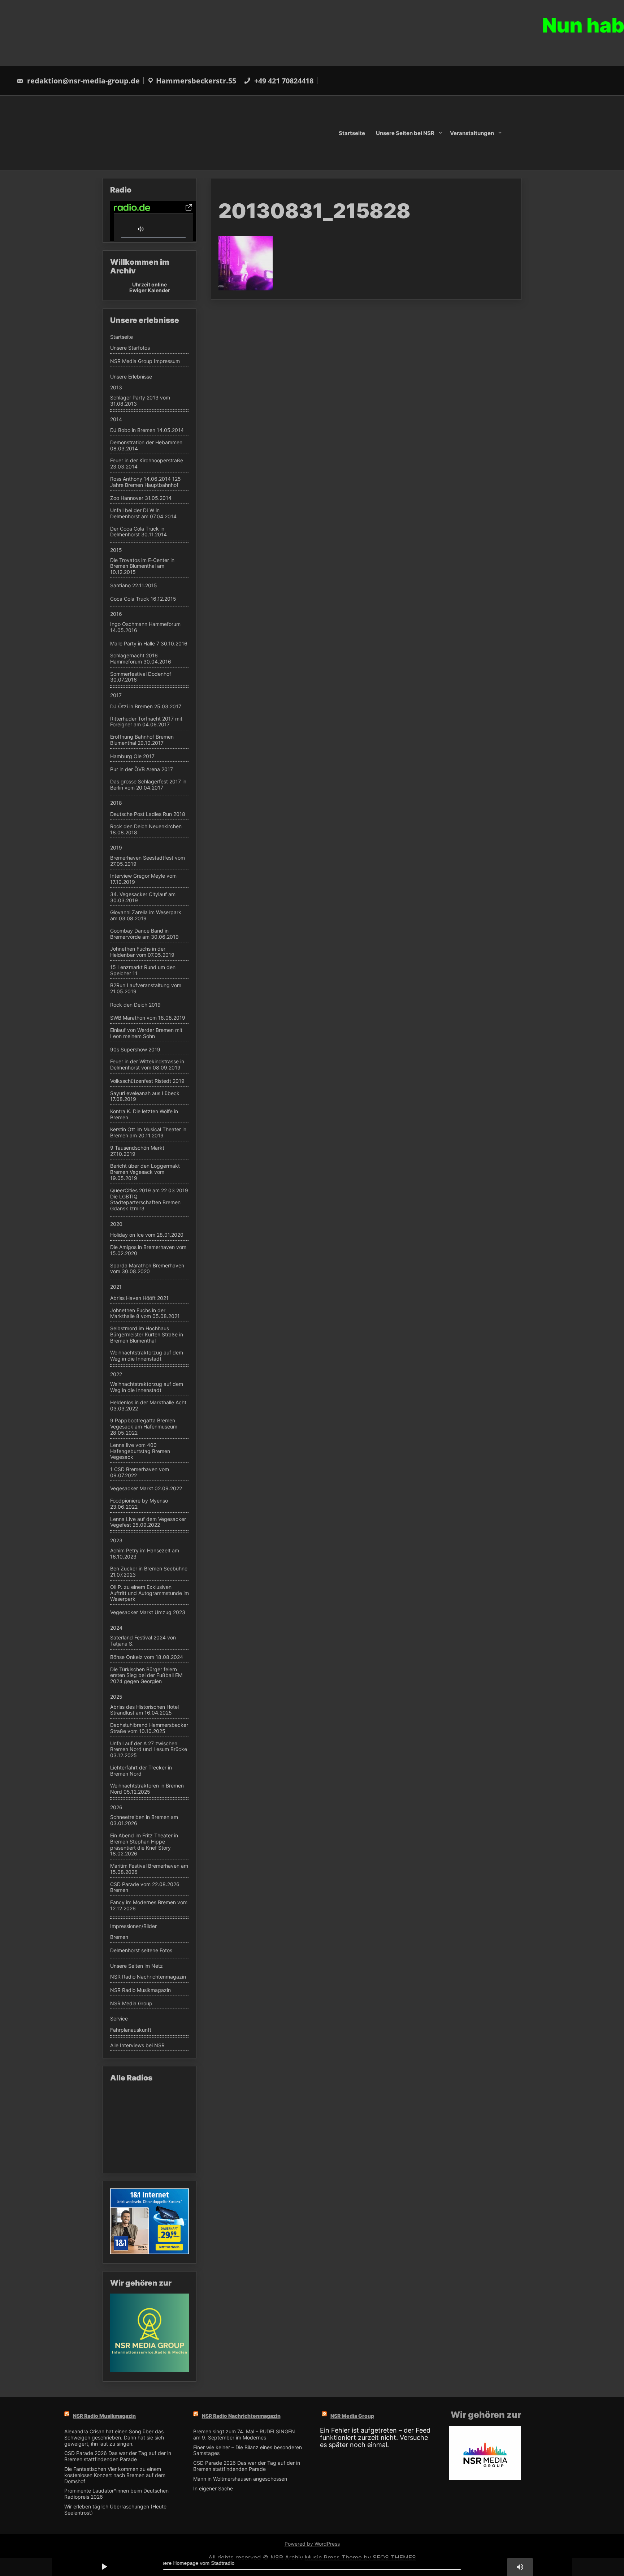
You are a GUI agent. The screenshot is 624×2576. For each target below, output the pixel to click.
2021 (116, 1287)
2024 (116, 1628)
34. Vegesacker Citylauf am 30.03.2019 (143, 897)
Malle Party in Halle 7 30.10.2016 (149, 644)
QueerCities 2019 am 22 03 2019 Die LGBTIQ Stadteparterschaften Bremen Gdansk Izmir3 (149, 1200)
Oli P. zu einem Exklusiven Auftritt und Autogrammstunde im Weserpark (149, 1593)
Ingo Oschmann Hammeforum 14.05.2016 (145, 627)
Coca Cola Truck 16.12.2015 (143, 599)
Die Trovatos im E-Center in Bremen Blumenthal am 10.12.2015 (142, 566)
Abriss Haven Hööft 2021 (139, 1298)
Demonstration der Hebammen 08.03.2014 (146, 446)
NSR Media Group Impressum (145, 361)
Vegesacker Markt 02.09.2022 (146, 1488)
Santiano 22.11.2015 (134, 585)
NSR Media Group (131, 2004)
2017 (116, 695)
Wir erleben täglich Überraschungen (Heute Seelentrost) (115, 2510)
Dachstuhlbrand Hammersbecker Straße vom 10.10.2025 (149, 1728)
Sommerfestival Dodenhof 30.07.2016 (141, 677)
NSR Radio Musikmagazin (140, 1990)
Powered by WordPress (312, 2544)
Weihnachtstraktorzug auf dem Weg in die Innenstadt (147, 1356)
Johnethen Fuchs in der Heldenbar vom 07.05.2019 (142, 952)
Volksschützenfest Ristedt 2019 (147, 1081)
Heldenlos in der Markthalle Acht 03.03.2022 (148, 1406)
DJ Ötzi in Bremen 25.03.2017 (146, 706)
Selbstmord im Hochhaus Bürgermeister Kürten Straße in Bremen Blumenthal (147, 1335)
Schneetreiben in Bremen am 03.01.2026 (144, 1820)
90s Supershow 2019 (135, 1050)
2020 (116, 1224)
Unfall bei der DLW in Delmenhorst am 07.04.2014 (143, 513)
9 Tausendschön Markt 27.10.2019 (137, 1151)
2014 (116, 419)
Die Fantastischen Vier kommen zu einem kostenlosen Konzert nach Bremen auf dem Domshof (115, 2475)
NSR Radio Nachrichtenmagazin (148, 1977)
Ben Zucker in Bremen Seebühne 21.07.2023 (149, 1572)
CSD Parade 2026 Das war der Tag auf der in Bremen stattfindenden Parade (118, 2456)
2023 (116, 1540)
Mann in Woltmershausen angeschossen (240, 2479)
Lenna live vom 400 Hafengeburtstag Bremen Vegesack (140, 1451)
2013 (116, 388)
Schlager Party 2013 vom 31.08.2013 (140, 401)
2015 (116, 550)
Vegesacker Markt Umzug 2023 (148, 1612)
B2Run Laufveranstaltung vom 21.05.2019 (146, 988)
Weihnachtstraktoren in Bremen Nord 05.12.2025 (147, 1789)
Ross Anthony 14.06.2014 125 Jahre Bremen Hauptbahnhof (146, 482)
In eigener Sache (213, 2489)
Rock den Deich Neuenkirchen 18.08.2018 (146, 829)
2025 (116, 1697)
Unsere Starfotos (130, 348)
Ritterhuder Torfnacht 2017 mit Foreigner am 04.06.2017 (146, 722)
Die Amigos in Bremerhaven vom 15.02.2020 (148, 1250)
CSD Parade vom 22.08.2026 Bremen (145, 1887)
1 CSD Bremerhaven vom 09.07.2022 (140, 1472)
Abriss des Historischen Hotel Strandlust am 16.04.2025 (144, 1710)
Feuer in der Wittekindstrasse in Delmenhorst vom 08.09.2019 (147, 1065)
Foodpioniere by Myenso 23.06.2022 (139, 1504)
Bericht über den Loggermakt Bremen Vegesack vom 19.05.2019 (145, 1172)
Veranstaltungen (472, 133)
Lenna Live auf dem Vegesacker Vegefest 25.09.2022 (148, 1522)
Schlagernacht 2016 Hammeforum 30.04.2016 (141, 659)
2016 (116, 614)
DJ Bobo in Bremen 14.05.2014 (147, 430)
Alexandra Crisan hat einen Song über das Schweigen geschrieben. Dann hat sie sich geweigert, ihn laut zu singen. (114, 2438)
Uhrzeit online (149, 284)
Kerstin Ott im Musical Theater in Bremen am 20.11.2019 (148, 1133)
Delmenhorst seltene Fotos (141, 1950)
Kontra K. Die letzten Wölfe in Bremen (144, 1114)
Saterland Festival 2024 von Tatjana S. (143, 1641)
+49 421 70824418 (283, 81)
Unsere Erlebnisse (131, 377)
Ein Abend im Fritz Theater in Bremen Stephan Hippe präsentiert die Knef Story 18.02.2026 (144, 1845)
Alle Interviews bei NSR (137, 2045)
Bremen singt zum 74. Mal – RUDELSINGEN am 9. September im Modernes (244, 2435)
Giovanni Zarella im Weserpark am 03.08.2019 (146, 915)
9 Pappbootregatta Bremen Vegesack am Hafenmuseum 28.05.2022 (144, 1427)
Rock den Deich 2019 (135, 1005)
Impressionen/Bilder (133, 1926)
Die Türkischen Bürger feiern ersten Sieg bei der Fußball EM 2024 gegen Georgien (146, 1676)
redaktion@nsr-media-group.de (83, 81)
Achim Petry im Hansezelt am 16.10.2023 (145, 1554)
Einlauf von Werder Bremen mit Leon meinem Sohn (146, 1033)
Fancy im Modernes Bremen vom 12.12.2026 (149, 1905)
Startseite (352, 133)
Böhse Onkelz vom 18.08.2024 (147, 1657)
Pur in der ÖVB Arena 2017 (142, 769)
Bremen (119, 1937)
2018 (116, 803)
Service (119, 2019)
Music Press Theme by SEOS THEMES (360, 2558)
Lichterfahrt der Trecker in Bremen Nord (141, 1771)
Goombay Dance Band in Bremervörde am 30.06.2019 (144, 934)
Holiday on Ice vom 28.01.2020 (147, 1235)
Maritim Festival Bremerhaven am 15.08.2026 (149, 1869)
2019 (116, 848)
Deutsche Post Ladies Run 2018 (148, 814)
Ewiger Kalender (150, 290)
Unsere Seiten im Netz (136, 1966)
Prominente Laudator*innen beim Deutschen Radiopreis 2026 (116, 2494)
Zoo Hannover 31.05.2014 (141, 498)
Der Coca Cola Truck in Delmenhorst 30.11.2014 (138, 532)
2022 (116, 1374)
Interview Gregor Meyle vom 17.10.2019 (143, 879)
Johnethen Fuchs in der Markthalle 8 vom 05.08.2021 (145, 1313)
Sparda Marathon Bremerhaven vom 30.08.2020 (147, 1269)
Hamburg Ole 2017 (132, 756)
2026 (116, 1807)
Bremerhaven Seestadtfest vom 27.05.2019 (148, 861)
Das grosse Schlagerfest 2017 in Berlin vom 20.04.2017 (148, 785)
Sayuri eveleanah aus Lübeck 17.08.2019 (145, 1096)
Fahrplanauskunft (131, 2030)
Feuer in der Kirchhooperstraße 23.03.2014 (147, 464)
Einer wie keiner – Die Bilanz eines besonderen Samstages (248, 2450)
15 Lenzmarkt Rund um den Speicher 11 (143, 970)
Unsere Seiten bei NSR (405, 133)
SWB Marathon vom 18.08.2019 (148, 1018)
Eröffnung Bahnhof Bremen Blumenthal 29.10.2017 (142, 740)
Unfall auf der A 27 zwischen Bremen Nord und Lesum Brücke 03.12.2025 (149, 1750)
